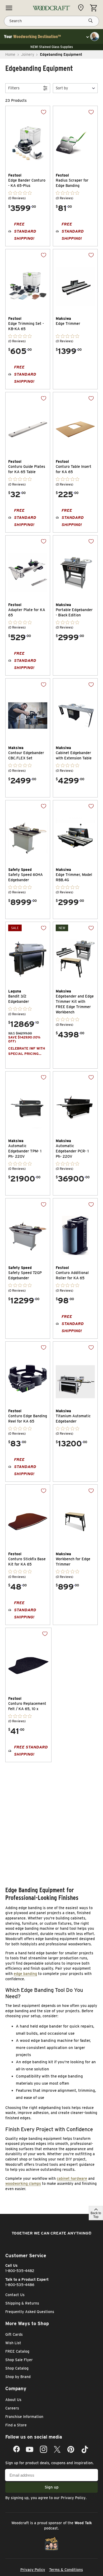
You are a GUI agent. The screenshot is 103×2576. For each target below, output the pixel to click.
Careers (12, 2408)
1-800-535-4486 (20, 2285)
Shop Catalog (17, 2368)
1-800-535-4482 (20, 2271)
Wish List (13, 2343)
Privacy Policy (73, 2498)
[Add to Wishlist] (40, 116)
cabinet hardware (72, 2178)
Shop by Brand (18, 2377)
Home (10, 54)
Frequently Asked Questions (30, 2312)
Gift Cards (14, 2334)
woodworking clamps (23, 2183)
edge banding (25, 1974)
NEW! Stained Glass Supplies (52, 47)
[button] (75, 88)
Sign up (52, 2487)
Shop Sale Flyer (19, 2360)
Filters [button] (14, 88)
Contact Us (15, 2295)
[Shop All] (9, 8)
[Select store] (82, 8)
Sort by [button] (62, 88)
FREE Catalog (17, 2351)
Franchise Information (24, 2417)
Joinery (28, 54)
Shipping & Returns (22, 2303)
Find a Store (16, 2425)
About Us (13, 2400)
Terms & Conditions (66, 2570)
